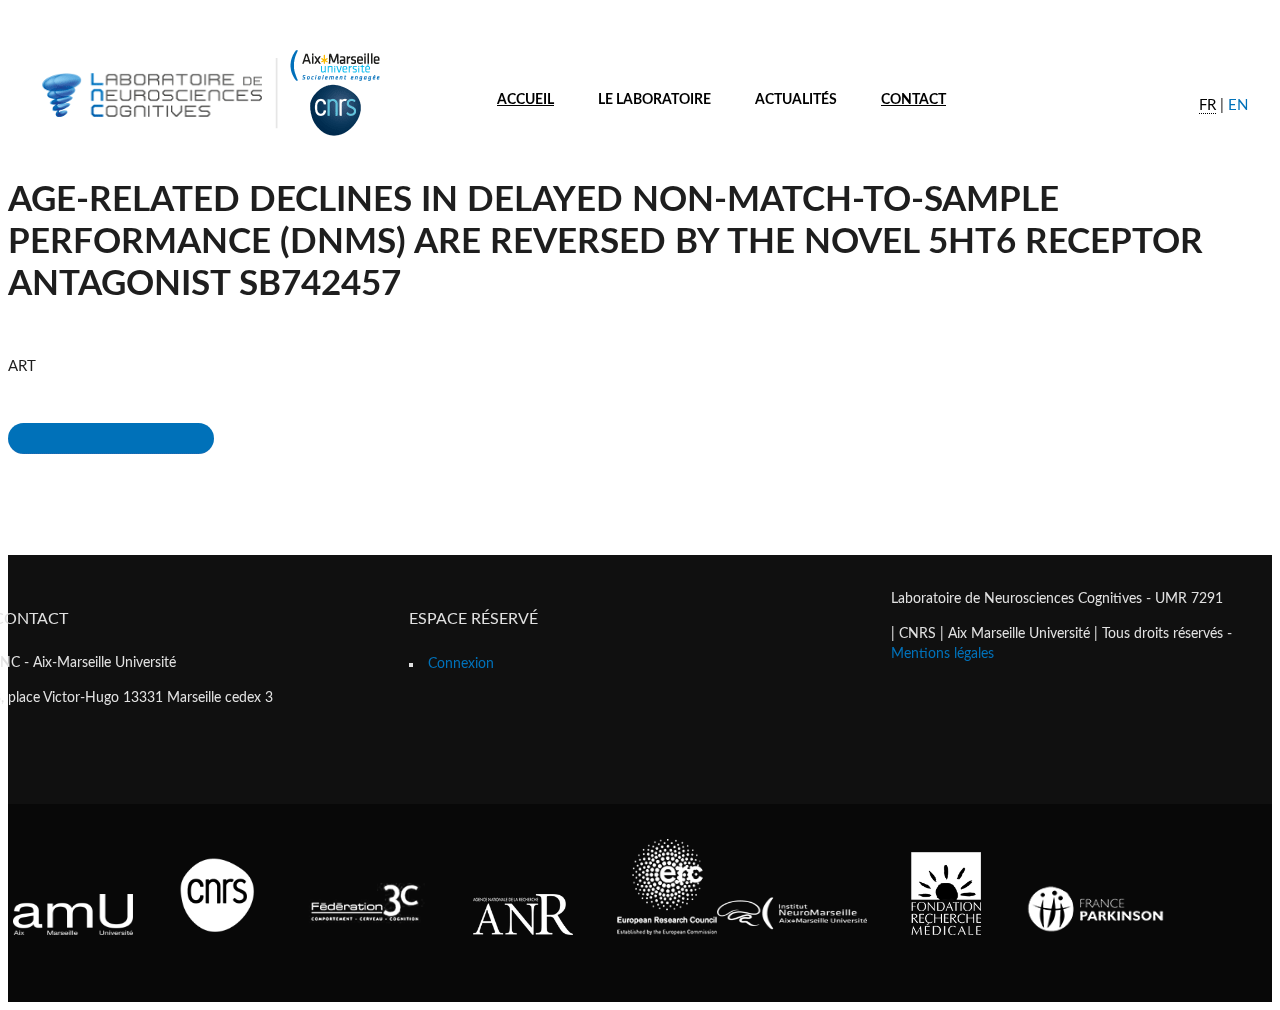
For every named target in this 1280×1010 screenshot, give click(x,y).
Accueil (525, 100)
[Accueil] (208, 138)
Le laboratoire (654, 100)
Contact (913, 100)
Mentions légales (942, 654)
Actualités (796, 100)
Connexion (461, 664)
